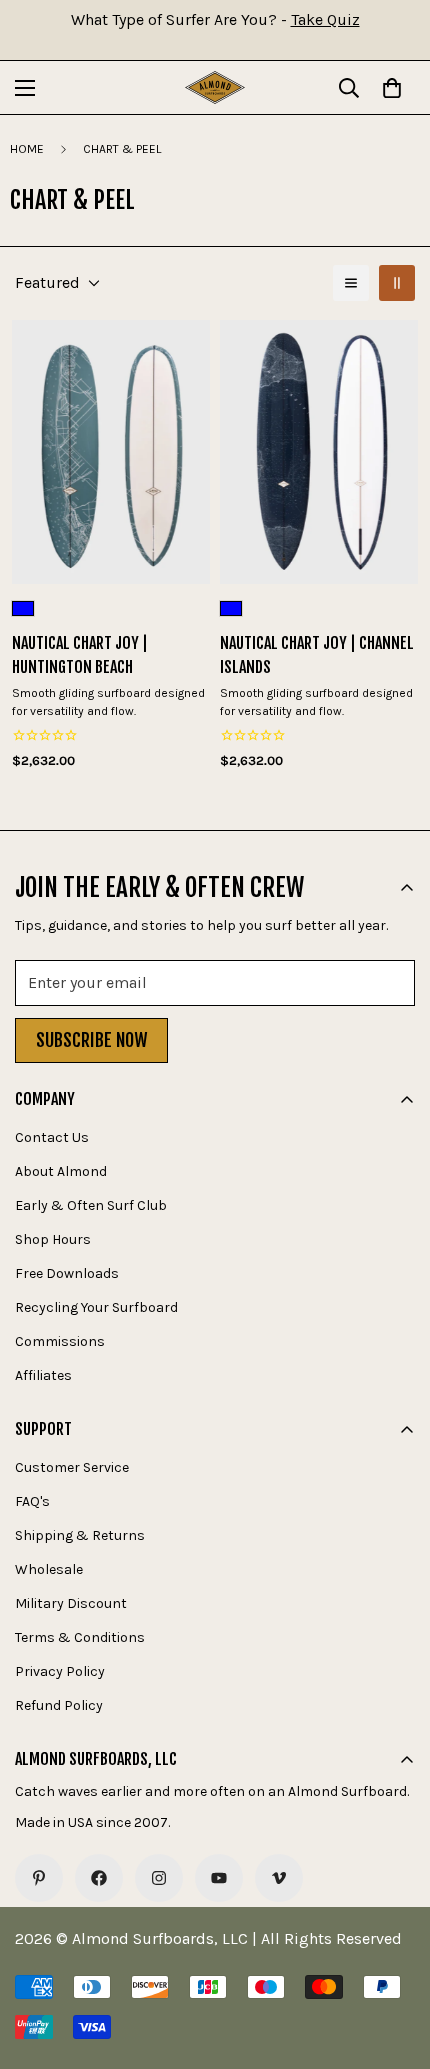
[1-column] (351, 283)
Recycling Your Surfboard (96, 1307)
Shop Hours (53, 1239)
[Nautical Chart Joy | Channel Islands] (319, 452)
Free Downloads (67, 1273)
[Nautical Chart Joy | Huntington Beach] (111, 452)
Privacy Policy (60, 1671)
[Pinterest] (39, 1878)
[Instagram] (159, 1878)
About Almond (61, 1171)
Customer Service (72, 1467)
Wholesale (49, 1569)
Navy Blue (231, 608)
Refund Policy (59, 1705)
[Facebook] (99, 1878)
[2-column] (397, 283)
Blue (23, 608)
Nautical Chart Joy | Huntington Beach (80, 655)
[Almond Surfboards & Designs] (215, 87)
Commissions (60, 1341)
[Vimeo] (279, 1878)
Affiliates (43, 1375)
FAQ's (32, 1501)
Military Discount (71, 1603)
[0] (392, 88)
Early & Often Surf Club (91, 1205)
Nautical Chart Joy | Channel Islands (317, 655)
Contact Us (52, 1137)
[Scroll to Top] (394, 1963)
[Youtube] (219, 1878)
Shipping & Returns (80, 1535)
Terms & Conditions (80, 1637)
